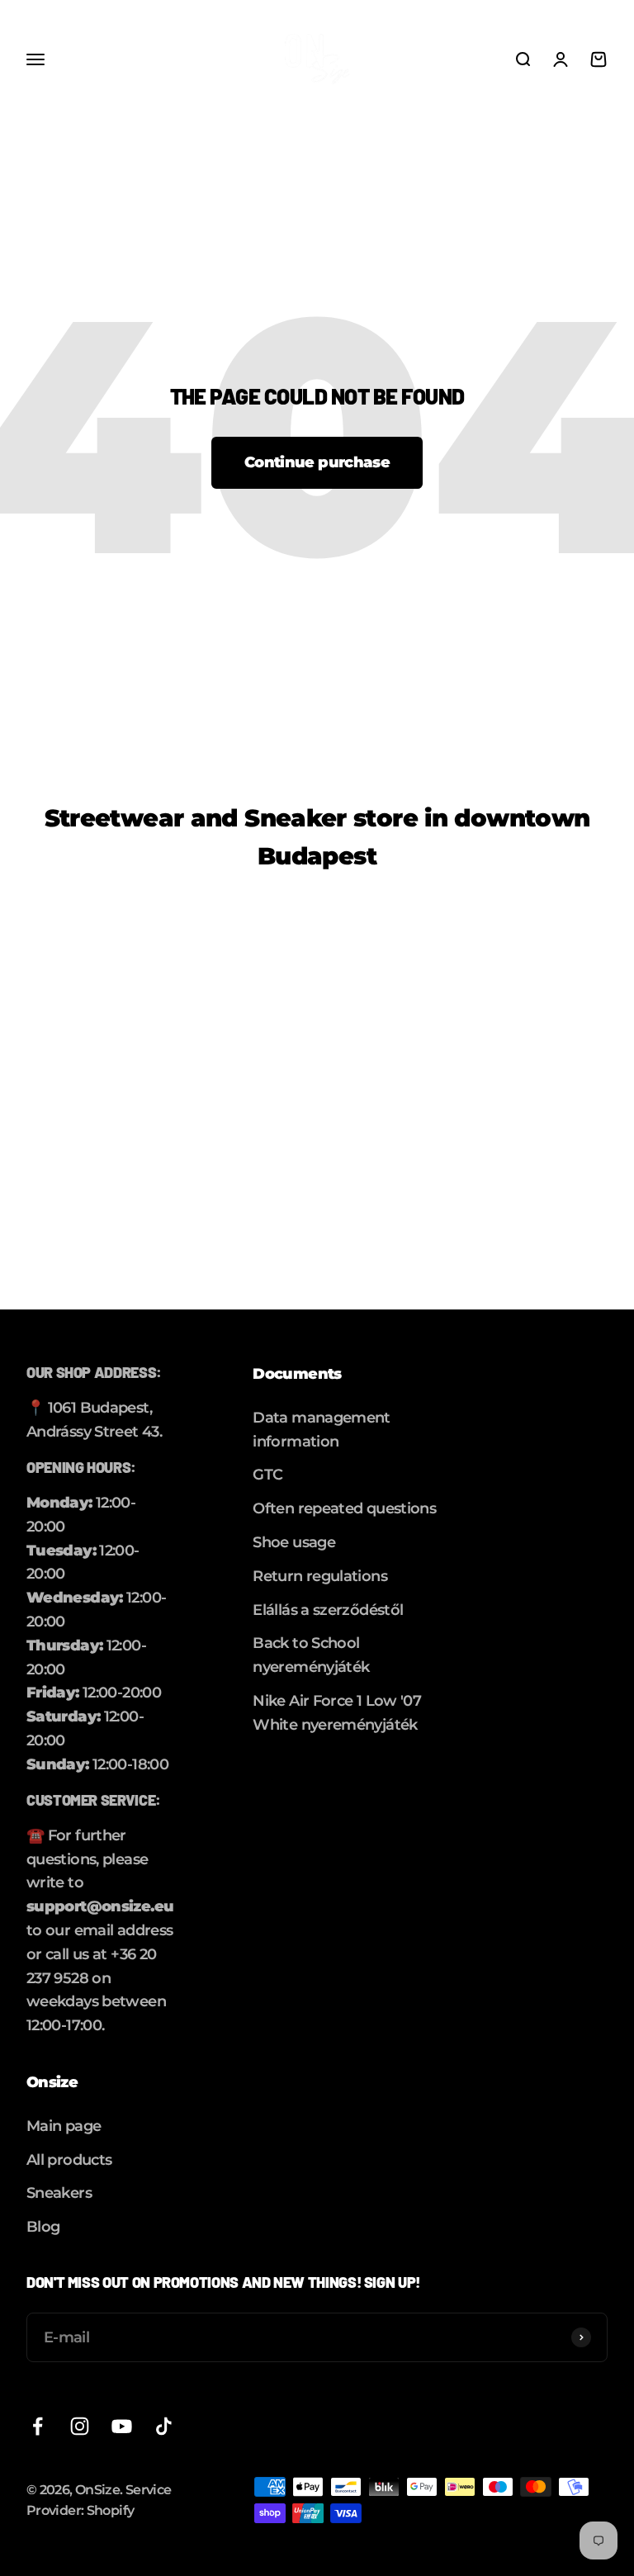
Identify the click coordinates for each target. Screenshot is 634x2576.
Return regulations (320, 1576)
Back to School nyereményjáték (311, 1655)
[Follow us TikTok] (164, 2426)
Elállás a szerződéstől (328, 1610)
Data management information (322, 1430)
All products (69, 2160)
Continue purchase (317, 462)
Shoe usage (294, 1542)
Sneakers (59, 2193)
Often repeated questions (344, 1508)
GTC (267, 1475)
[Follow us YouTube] (122, 2426)
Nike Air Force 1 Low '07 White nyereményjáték (337, 1713)
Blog (43, 2227)
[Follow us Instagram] (80, 2426)
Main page (64, 2126)
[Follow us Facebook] (38, 2426)
